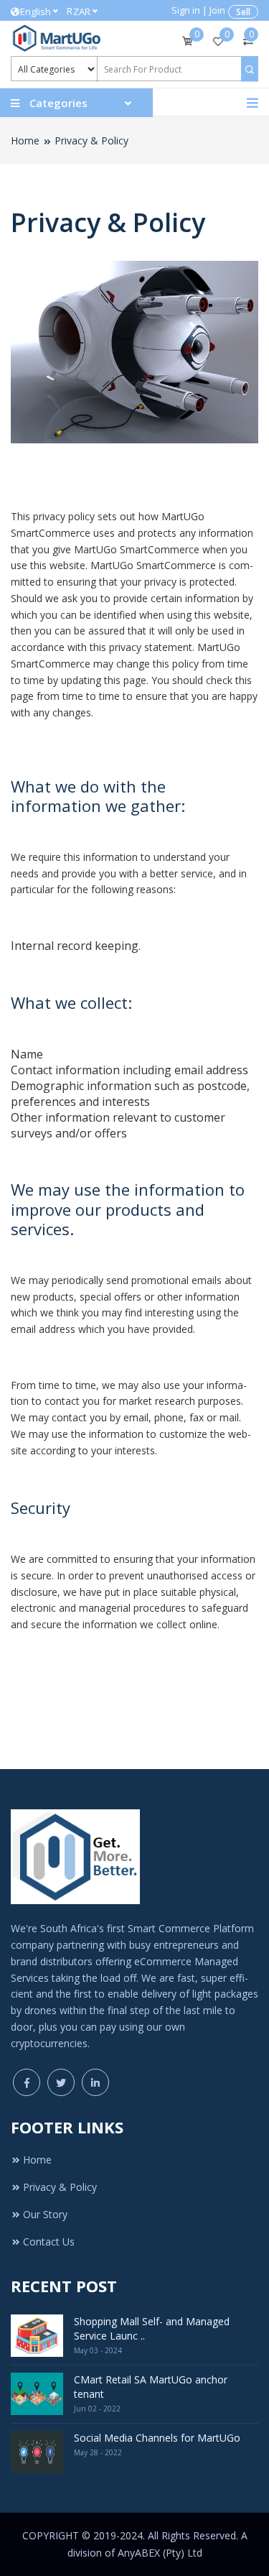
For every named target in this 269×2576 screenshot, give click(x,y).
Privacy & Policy (91, 140)
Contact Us (49, 2242)
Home (25, 140)
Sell (243, 12)
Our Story (45, 2214)
